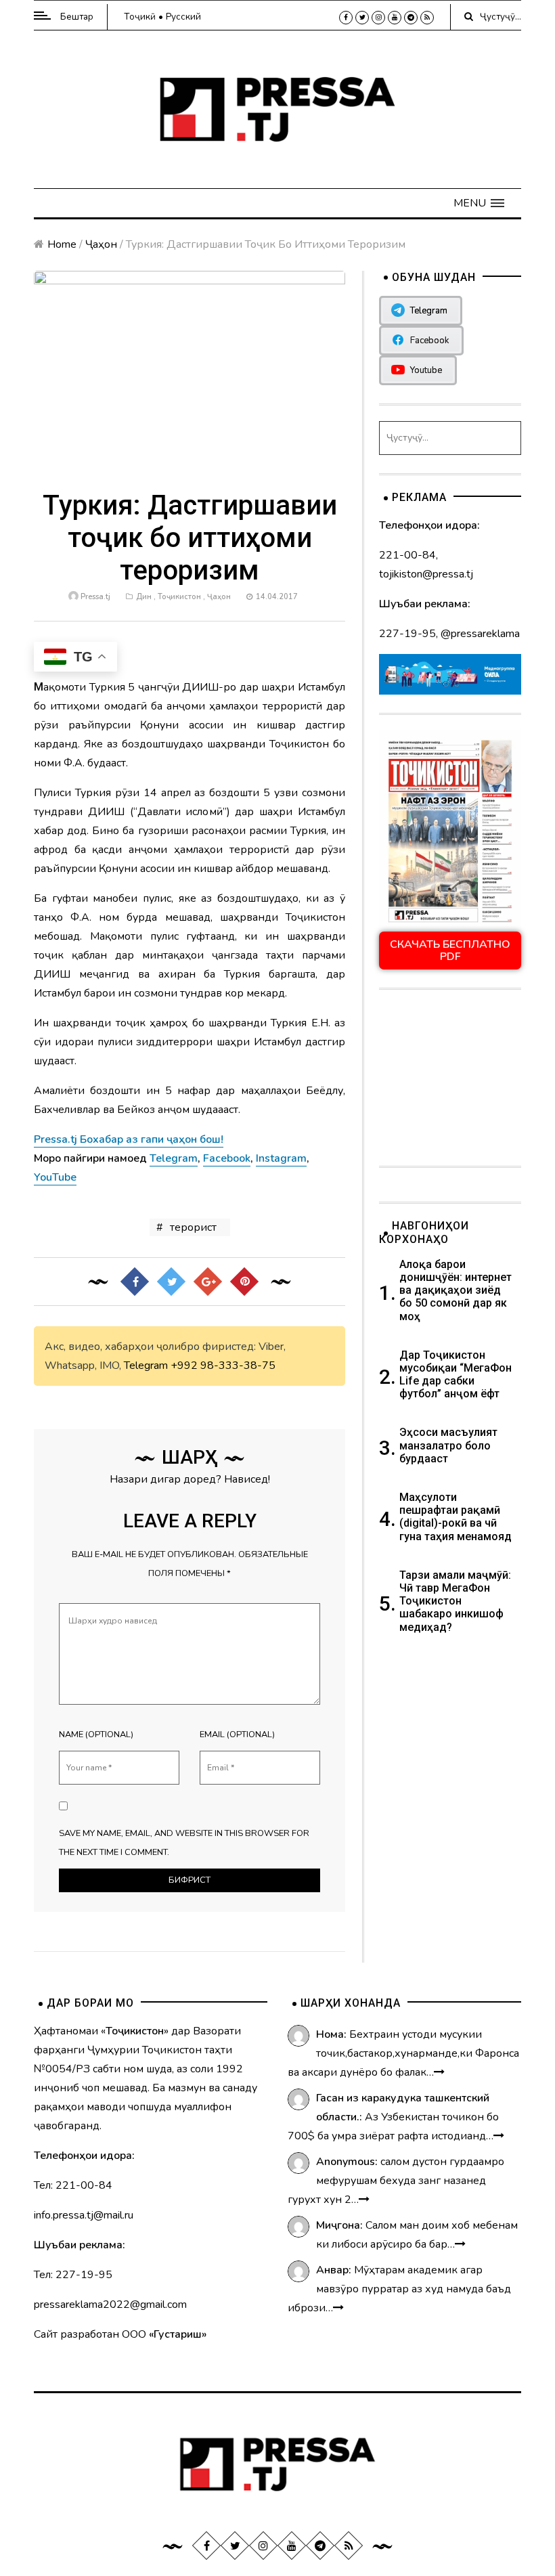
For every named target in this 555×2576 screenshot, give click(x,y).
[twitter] (362, 18)
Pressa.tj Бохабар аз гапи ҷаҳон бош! (129, 1139)
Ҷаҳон (101, 244)
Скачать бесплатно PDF (450, 951)
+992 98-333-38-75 (223, 1366)
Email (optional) (237, 1734)
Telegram (146, 1366)
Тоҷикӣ (140, 17)
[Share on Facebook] (135, 1282)
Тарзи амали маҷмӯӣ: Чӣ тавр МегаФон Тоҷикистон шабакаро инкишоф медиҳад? (455, 1601)
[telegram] (411, 18)
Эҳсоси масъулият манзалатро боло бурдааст (448, 1445)
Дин (144, 597)
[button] (479, 203)
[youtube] (395, 18)
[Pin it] (244, 1282)
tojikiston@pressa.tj (426, 574)
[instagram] (378, 18)
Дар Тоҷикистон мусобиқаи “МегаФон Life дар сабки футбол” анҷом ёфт (456, 1375)
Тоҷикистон (179, 597)
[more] (439, 2072)
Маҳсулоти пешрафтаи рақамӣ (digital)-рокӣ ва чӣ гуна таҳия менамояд (457, 1517)
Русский (183, 17)
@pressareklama (480, 634)
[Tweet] (171, 1282)
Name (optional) (96, 1734)
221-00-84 (407, 555)
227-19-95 (407, 634)
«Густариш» (178, 2334)
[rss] (427, 18)
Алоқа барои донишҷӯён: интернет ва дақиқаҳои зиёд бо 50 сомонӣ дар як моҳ (456, 1290)
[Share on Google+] (208, 1282)
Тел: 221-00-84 (73, 2185)
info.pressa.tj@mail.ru (84, 2215)
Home (62, 244)
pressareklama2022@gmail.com (110, 2305)
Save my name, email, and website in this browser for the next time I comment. (184, 1843)
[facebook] (346, 18)
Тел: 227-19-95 (73, 2275)
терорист (193, 1227)
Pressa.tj (95, 597)
